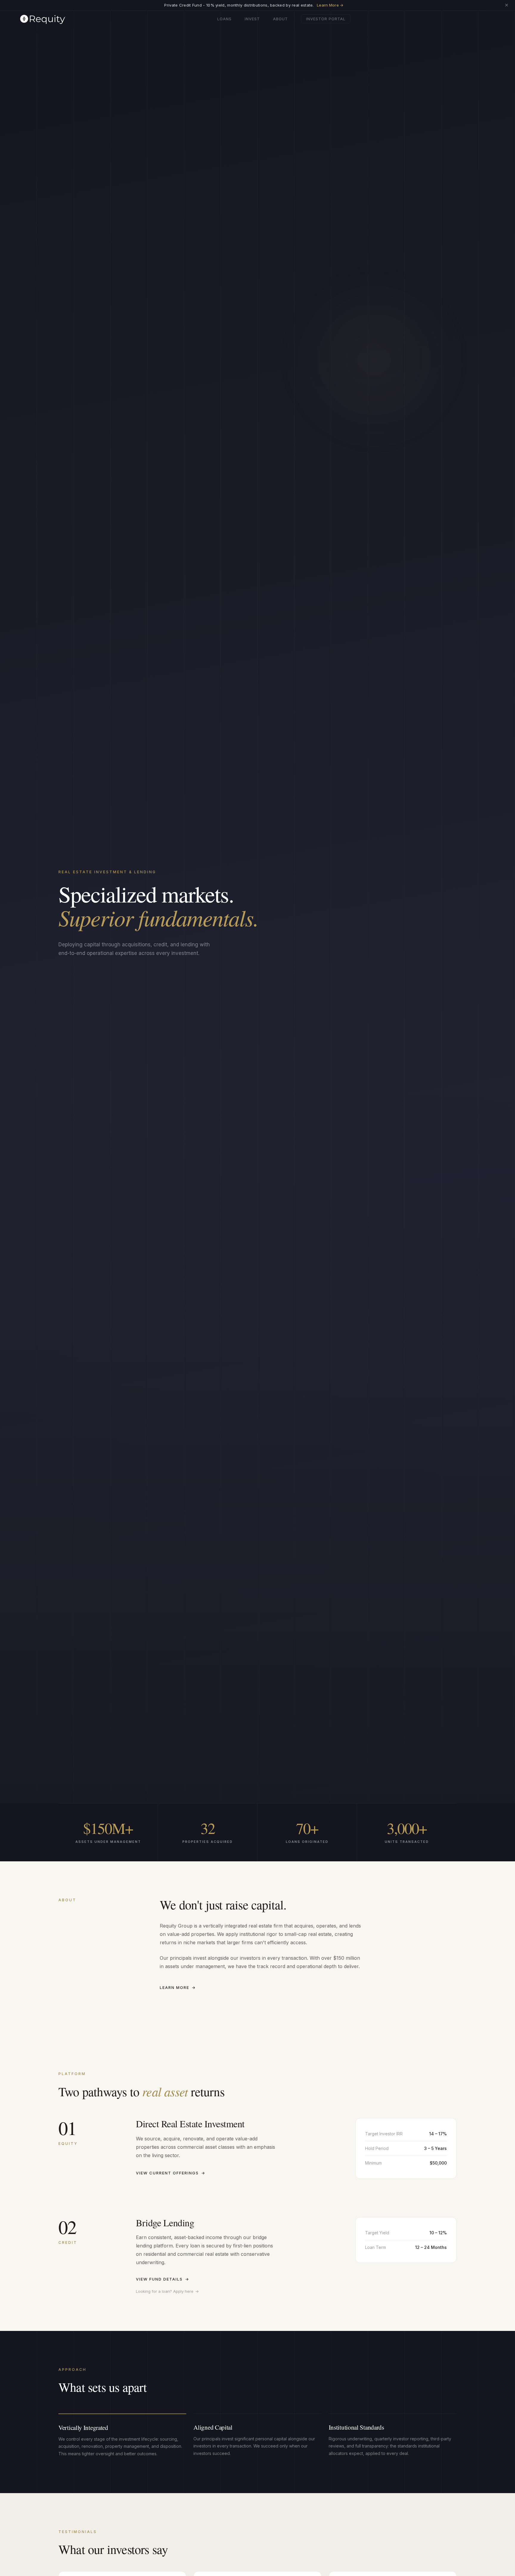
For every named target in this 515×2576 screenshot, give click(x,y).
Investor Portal (326, 19)
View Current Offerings (171, 2173)
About (280, 19)
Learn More (178, 1987)
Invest (252, 19)
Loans (224, 19)
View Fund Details (163, 2279)
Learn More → (330, 5)
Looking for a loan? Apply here (167, 2291)
